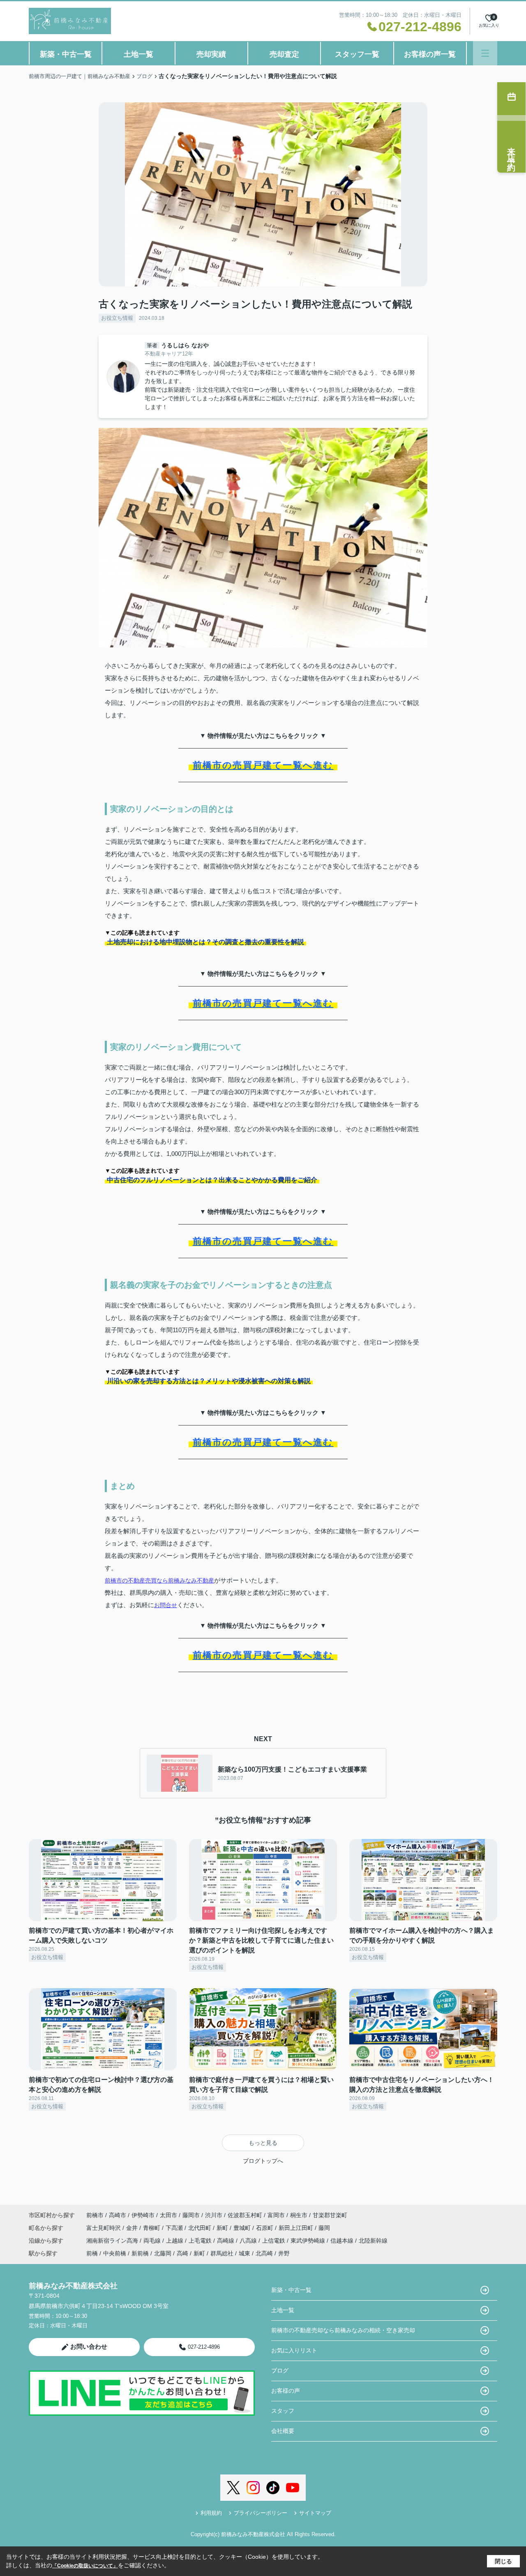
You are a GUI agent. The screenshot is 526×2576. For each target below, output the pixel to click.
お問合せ (166, 1605)
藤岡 (324, 2228)
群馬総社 (222, 2253)
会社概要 (283, 2431)
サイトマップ (315, 2513)
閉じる (503, 2561)
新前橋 (140, 2253)
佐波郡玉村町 (245, 2215)
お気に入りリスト (294, 2350)
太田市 (168, 2215)
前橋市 (95, 2215)
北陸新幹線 (373, 2241)
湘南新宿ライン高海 (113, 2241)
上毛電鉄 (201, 2241)
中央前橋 (115, 2253)
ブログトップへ (263, 2161)
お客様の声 (286, 2391)
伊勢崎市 (143, 2215)
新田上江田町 (297, 2228)
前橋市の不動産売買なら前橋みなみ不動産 (159, 1580)
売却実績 (211, 54)
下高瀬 (175, 2228)
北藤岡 (163, 2253)
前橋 (92, 2253)
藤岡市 (191, 2215)
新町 (223, 2228)
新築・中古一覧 (66, 54)
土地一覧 (138, 54)
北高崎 (264, 2253)
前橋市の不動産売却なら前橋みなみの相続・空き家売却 (343, 2330)
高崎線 (226, 2241)
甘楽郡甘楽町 (330, 2215)
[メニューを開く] (485, 53)
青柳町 (152, 2228)
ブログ (280, 2370)
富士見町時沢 (104, 2228)
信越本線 (343, 2241)
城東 (245, 2253)
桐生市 (299, 2215)
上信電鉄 (275, 2241)
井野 (284, 2253)
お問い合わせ (89, 2346)
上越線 (175, 2241)
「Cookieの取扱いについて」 (85, 2566)
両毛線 (153, 2241)
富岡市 (276, 2215)
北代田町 (201, 2228)
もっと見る (263, 2143)
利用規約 (211, 2513)
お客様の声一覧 (430, 54)
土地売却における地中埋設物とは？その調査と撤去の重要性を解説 (205, 942)
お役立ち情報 (117, 318)
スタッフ (283, 2411)
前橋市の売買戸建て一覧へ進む (263, 765)
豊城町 (243, 2228)
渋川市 (214, 2215)
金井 (133, 2228)
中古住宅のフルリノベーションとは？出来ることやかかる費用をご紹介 (212, 1180)
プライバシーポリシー (261, 2513)
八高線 (249, 2241)
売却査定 (284, 54)
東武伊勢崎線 (309, 2241)
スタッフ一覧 (357, 54)
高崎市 (118, 2215)
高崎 (182, 2253)
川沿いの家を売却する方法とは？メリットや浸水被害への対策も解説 (209, 1381)
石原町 (265, 2228)
